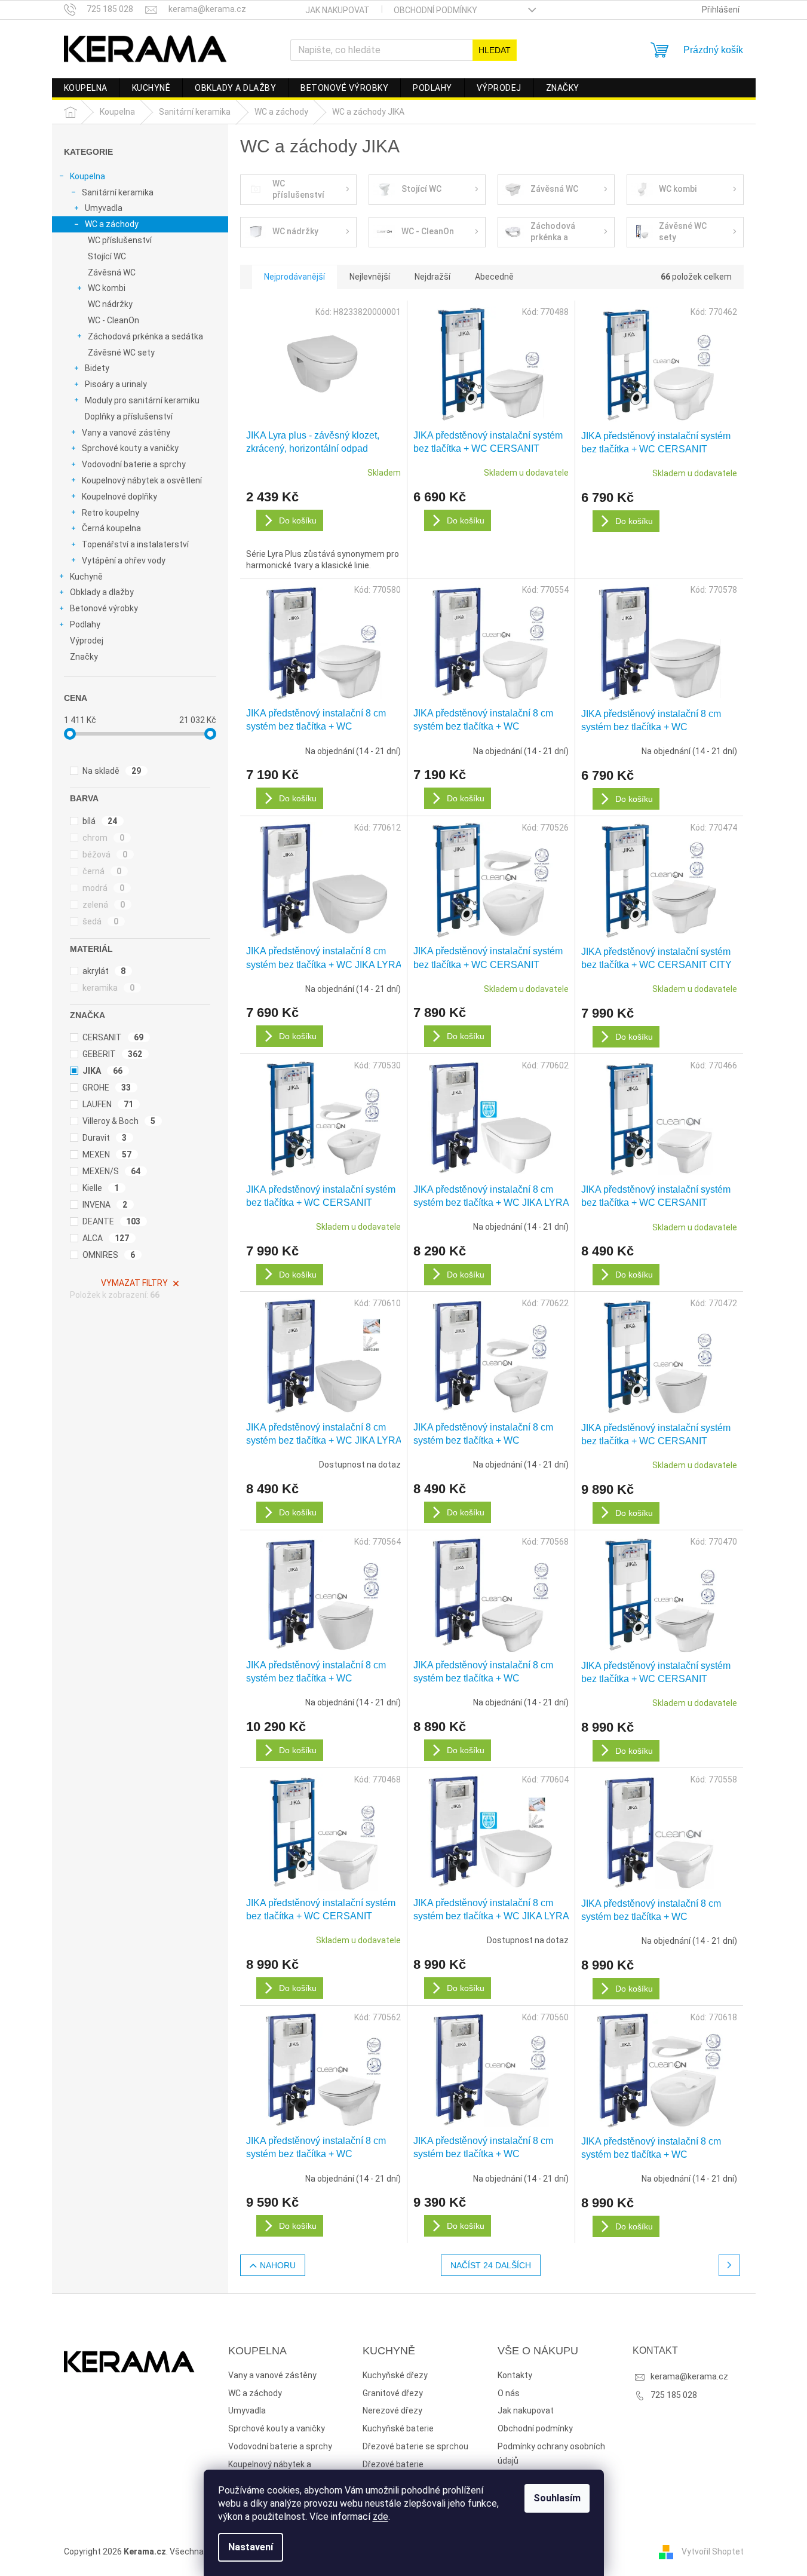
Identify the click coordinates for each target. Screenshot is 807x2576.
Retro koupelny (111, 513)
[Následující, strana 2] (729, 2265)
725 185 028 (674, 2395)
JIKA (103, 1071)
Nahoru (278, 2265)
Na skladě (112, 771)
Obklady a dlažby (102, 592)
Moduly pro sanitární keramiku (142, 400)
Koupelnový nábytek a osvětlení (142, 480)
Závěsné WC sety (121, 353)
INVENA (105, 1205)
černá (102, 871)
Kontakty (515, 2375)
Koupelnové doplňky (119, 497)
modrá (104, 888)
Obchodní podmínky (435, 10)
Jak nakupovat (337, 10)
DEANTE (112, 1221)
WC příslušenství (120, 240)
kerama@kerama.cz (689, 2376)
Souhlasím (557, 2498)
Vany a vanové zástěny (126, 433)
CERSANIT (113, 1037)
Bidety (97, 368)
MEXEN (107, 1154)
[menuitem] (86, 88)
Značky (84, 657)
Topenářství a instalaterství (135, 544)
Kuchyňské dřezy (395, 2375)
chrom (104, 838)
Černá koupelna (111, 528)
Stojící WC (107, 256)
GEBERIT (113, 1054)
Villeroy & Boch (119, 1121)
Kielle (101, 1188)
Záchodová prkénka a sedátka (145, 336)
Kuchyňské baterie (398, 2428)
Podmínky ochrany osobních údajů (551, 2454)
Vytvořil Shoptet (713, 2552)
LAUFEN (108, 1104)
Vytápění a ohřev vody (124, 560)
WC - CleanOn (113, 320)
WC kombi (107, 288)
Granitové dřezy (393, 2393)
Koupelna (88, 176)
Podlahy (85, 624)
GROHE (107, 1088)
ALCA (106, 1238)
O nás (509, 2393)
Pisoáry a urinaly (116, 384)
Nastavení (251, 2547)
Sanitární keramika (118, 192)
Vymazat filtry (134, 1283)
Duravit (105, 1138)
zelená (104, 905)
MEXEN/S (112, 1171)
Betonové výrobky (104, 608)
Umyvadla (104, 208)
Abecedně (494, 277)
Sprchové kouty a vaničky (130, 448)
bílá (100, 821)
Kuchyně (86, 577)
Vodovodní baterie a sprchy (134, 464)
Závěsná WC (112, 272)
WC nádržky (110, 304)
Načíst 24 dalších (491, 2265)
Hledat (495, 50)
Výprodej (87, 641)
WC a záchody (112, 224)
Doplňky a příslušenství (129, 416)
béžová (105, 854)
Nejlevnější (370, 277)
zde (381, 2517)
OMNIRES (109, 1255)
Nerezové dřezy (392, 2410)
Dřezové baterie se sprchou (415, 2446)
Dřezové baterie (393, 2464)
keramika (109, 988)
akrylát (104, 971)
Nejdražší (432, 277)
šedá (101, 921)
